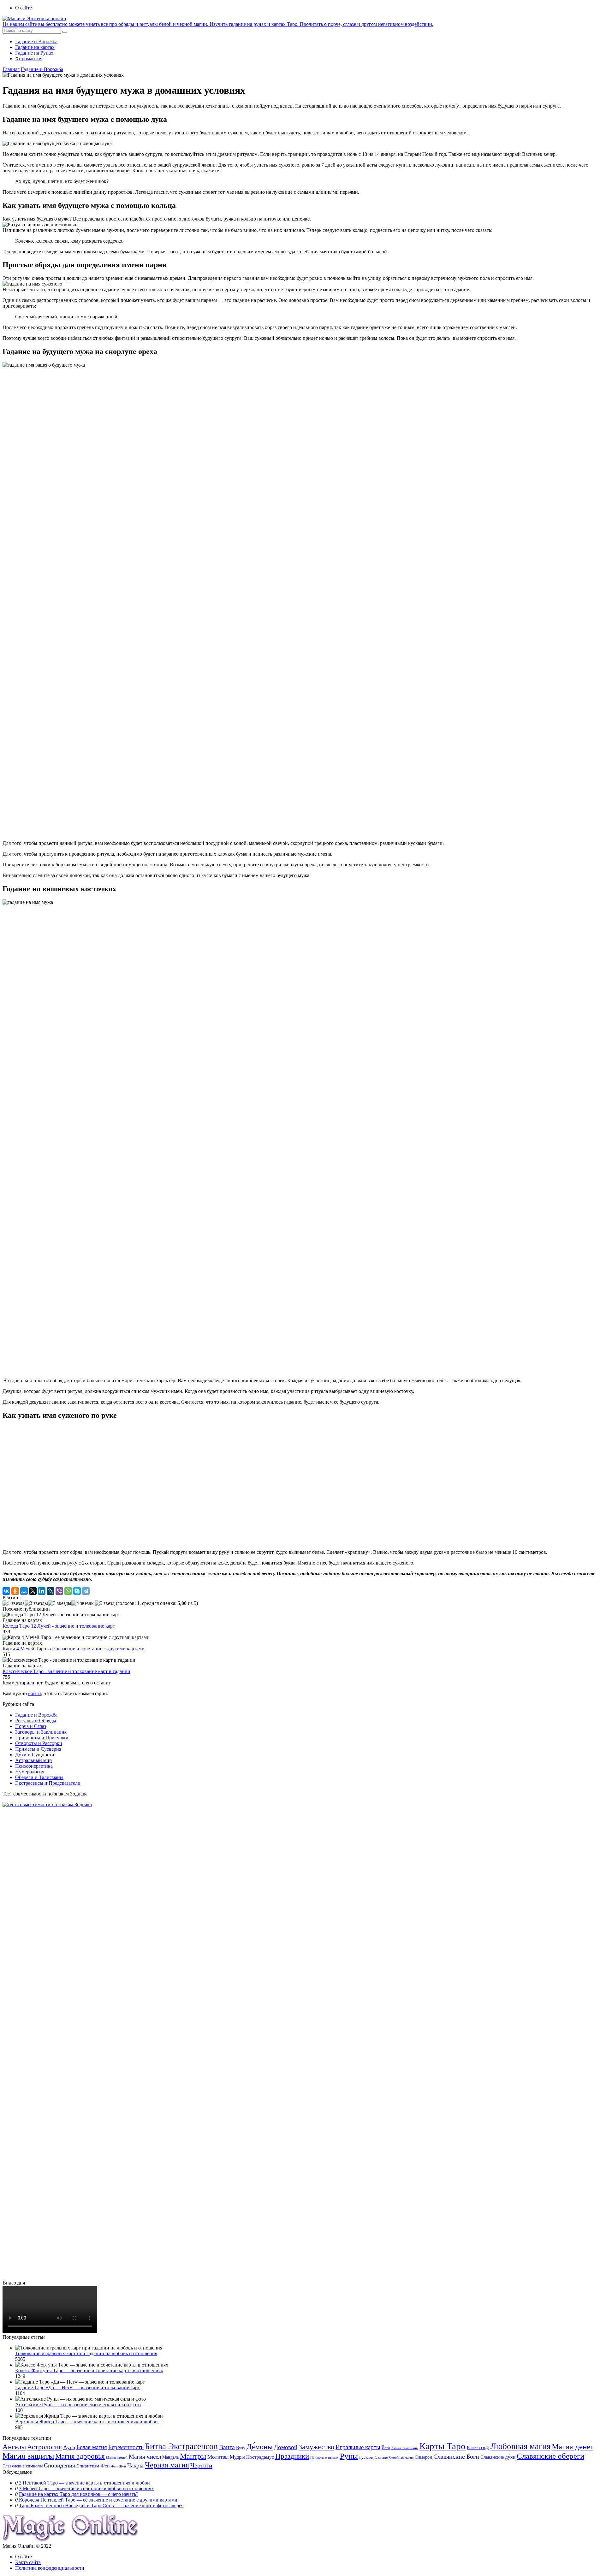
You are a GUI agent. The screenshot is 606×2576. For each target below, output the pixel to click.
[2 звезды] (36, 1603)
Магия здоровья (80, 2456)
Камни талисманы (405, 2448)
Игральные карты (358, 2447)
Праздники (292, 2456)
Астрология (45, 2447)
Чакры (135, 2465)
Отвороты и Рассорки (39, 1743)
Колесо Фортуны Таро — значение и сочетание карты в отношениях (89, 2370)
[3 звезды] (60, 1603)
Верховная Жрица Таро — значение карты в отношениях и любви (86, 2422)
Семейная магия (401, 2458)
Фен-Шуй (119, 2466)
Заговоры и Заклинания (41, 1732)
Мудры (237, 2457)
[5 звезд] (105, 1603)
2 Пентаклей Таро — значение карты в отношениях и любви (84, 2483)
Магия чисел (145, 2457)
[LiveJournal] (50, 1591)
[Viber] (59, 1591)
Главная (11, 69)
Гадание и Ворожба (36, 41)
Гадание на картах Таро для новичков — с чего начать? (79, 2494)
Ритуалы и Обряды (36, 1721)
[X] (33, 1591)
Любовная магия (520, 2446)
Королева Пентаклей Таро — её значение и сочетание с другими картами (98, 2500)
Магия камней (117, 2458)
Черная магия (167, 2465)
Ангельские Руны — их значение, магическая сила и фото (78, 2405)
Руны (349, 2456)
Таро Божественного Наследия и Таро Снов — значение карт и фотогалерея (101, 2505)
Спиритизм (88, 2466)
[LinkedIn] (42, 1591)
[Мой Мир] (24, 1591)
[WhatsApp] (68, 1591)
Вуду (241, 2448)
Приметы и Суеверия (38, 1749)
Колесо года (478, 2448)
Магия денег (573, 2446)
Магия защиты (28, 2456)
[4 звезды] (83, 1603)
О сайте (24, 8)
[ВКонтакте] (6, 1591)
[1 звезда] (14, 1603)
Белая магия (92, 2447)
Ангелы (14, 2447)
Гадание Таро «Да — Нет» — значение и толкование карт (77, 2387)
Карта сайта (28, 2562)
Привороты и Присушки (42, 1738)
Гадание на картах (35, 47)
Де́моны (260, 2447)
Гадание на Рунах (34, 53)
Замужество (316, 2447)
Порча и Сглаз (31, 1726)
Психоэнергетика (34, 1766)
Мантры (193, 2456)
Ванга (227, 2447)
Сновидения (59, 2465)
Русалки (366, 2457)
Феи (105, 2466)
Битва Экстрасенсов (181, 2446)
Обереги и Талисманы (39, 1777)
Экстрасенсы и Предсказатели (48, 1783)
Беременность (126, 2447)
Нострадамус (260, 2457)
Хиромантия (29, 59)
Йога (386, 2448)
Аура (69, 2447)
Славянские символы (23, 2466)
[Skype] (77, 1591)
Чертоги (201, 2465)
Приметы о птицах (324, 2458)
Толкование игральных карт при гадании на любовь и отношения (86, 2353)
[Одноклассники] (15, 1591)
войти (35, 1693)
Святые (381, 2457)
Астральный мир (33, 1760)
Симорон (423, 2457)
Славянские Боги (456, 2456)
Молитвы (218, 2457)
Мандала (170, 2457)
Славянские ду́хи (498, 2457)
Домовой (286, 2447)
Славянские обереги (550, 2456)
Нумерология (30, 1772)
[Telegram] (86, 1591)
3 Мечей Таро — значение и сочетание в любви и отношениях (86, 2488)
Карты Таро (443, 2446)
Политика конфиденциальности (50, 2568)
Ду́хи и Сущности (35, 1755)
